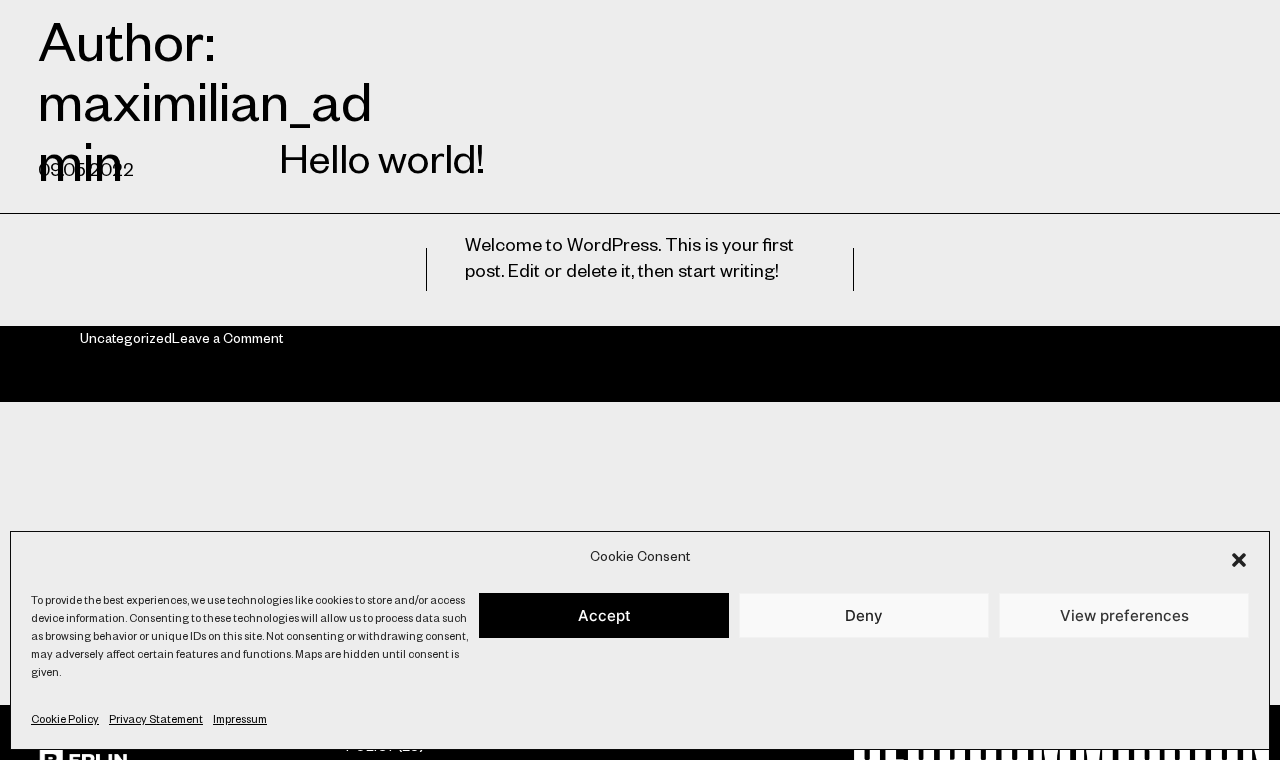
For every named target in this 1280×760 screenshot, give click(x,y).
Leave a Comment (227, 341)
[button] (1239, 560)
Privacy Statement (156, 721)
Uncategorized (126, 341)
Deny (864, 615)
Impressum (240, 721)
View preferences (1124, 615)
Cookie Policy (65, 721)
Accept (604, 615)
